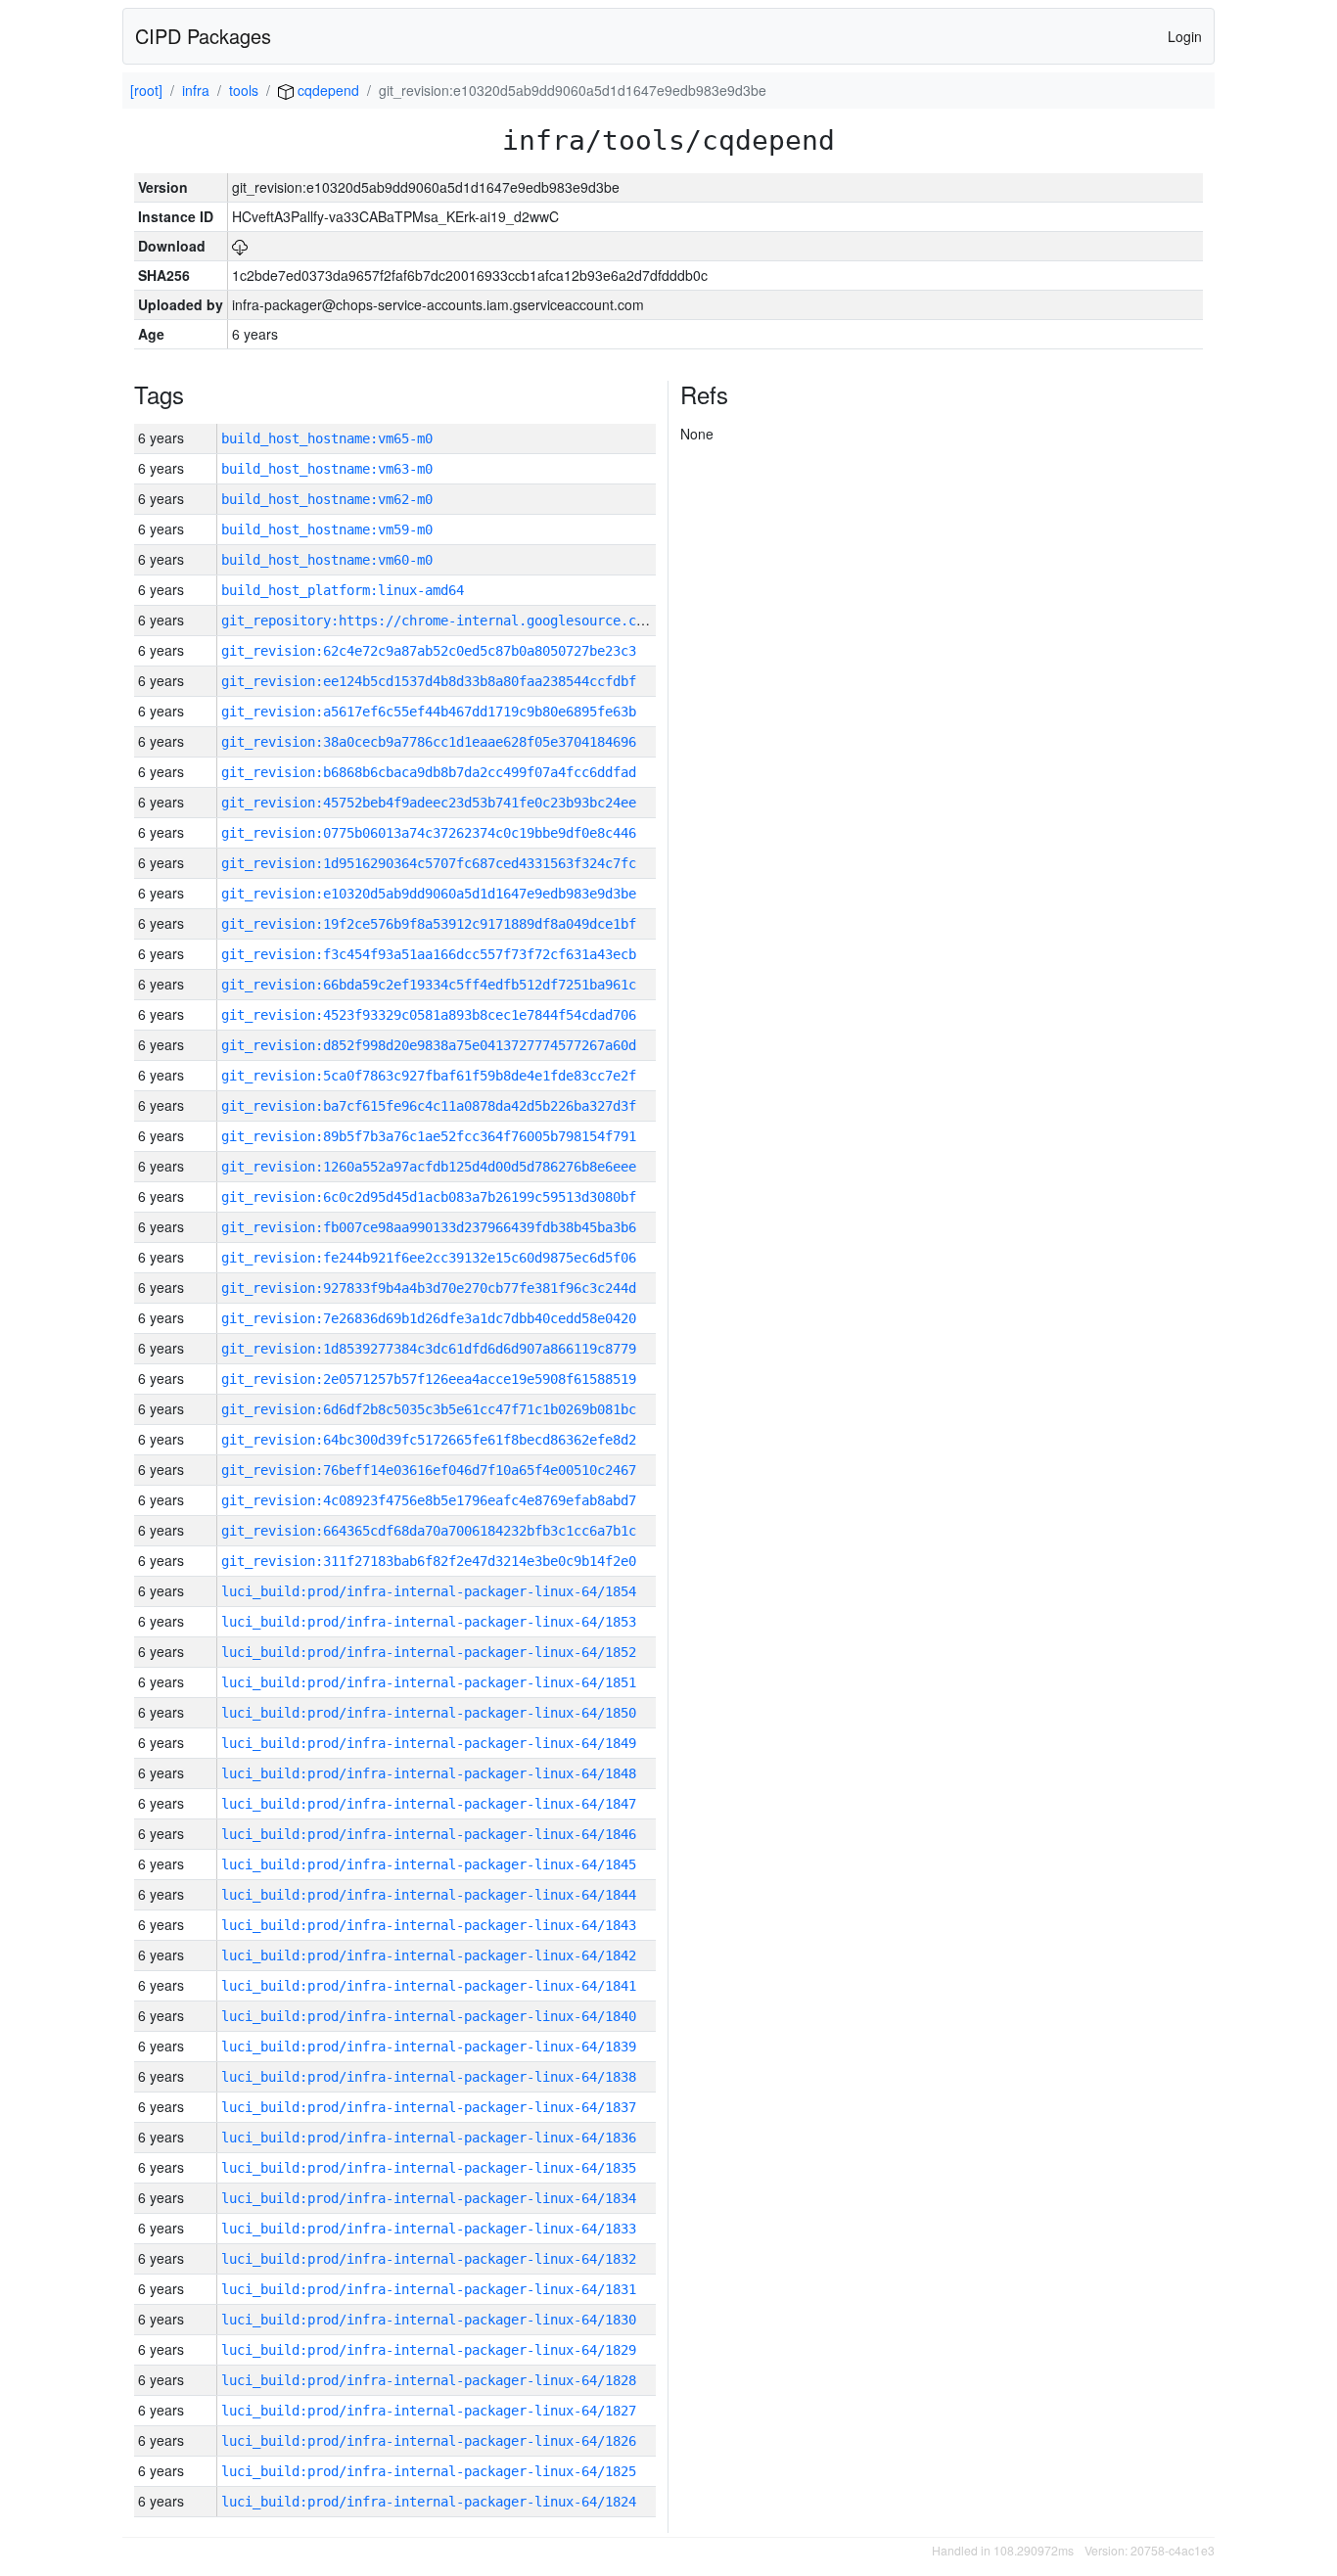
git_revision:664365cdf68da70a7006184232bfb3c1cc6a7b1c (429, 1531)
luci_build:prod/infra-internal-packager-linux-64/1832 (429, 2259)
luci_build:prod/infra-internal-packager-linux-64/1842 (429, 1955)
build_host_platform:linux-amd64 (343, 590)
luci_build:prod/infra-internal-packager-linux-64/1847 (429, 1804)
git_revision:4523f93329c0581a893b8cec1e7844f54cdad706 (429, 1015)
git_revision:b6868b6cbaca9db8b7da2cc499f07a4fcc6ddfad (429, 772)
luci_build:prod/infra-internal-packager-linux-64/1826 (429, 2441)
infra (196, 90)
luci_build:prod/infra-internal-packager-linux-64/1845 (429, 1864)
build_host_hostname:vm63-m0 (327, 469)
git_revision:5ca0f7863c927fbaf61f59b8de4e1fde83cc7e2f (429, 1076)
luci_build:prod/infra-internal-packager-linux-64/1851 (429, 1682)
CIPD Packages (203, 36)
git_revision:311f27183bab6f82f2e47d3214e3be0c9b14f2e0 (429, 1561)
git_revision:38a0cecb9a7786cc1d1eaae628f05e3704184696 (429, 742)
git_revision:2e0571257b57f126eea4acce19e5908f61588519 (429, 1379)
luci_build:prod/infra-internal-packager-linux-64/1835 (429, 2168)
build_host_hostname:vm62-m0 (327, 499)
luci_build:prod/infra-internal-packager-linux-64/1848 (429, 1773)
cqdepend (326, 90)
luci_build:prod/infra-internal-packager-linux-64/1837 (429, 2107)
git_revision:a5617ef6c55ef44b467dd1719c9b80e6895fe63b (429, 712)
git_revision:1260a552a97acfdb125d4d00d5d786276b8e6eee (429, 1167)
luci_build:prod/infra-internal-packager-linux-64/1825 (429, 2471)
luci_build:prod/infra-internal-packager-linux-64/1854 (429, 1591)
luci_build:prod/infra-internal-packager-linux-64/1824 (429, 2502)
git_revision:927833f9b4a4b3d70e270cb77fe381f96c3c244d (429, 1288)
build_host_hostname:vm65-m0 (327, 438)
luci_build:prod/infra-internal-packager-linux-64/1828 (429, 2380)
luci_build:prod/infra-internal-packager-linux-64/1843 (429, 1925)
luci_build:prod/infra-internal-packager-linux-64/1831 (429, 2289)
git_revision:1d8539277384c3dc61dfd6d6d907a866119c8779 (429, 1349)
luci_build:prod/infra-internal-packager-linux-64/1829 (429, 2350)
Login (1185, 36)
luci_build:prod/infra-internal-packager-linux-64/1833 (429, 2229)
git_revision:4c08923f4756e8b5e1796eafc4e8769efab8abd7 (429, 1500)
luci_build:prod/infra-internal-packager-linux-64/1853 (429, 1622)
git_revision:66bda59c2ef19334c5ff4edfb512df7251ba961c (429, 985)
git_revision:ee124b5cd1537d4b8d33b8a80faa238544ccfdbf (429, 681)
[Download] (240, 246)
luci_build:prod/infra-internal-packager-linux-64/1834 (429, 2198)
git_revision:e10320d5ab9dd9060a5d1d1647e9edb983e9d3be (429, 894)
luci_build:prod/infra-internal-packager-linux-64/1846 (429, 1834)
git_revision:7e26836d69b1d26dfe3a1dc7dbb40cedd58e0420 (429, 1318)
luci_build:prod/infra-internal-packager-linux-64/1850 (429, 1713)
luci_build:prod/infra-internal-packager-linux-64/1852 (429, 1652)
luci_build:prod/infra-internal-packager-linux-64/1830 (429, 2320)
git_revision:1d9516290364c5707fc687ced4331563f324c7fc (429, 863)
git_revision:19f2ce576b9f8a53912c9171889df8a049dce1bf (429, 924)
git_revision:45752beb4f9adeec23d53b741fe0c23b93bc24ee (429, 803)
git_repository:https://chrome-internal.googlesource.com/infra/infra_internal (519, 621)
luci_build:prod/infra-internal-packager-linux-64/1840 (429, 2016)
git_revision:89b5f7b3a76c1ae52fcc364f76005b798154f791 (429, 1136)
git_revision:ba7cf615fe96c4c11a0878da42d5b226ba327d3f (429, 1106)
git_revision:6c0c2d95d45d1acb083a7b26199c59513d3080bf (429, 1197)
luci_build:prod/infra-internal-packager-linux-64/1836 (429, 2138)
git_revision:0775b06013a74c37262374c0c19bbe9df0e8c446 (429, 833)
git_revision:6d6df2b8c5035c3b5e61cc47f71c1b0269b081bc (429, 1409)
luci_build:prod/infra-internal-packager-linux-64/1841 (429, 1986)
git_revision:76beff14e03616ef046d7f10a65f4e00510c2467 (429, 1470)
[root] (146, 90)
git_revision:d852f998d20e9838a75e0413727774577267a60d (429, 1045)
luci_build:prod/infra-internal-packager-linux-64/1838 (429, 2077)
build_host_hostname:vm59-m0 (327, 529)
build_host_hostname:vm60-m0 (327, 560)
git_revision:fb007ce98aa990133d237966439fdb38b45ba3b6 (429, 1227)
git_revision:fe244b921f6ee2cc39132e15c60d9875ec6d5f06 (429, 1258)
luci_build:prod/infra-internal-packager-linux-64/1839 (429, 2047)
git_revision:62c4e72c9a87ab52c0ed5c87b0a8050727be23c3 (429, 651)
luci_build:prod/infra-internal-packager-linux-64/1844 (429, 1895)
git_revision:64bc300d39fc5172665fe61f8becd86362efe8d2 (429, 1440)
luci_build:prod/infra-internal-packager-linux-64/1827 (429, 2411)
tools (244, 90)
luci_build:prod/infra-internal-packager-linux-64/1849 (429, 1743)
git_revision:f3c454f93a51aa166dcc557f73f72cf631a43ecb (429, 954)
